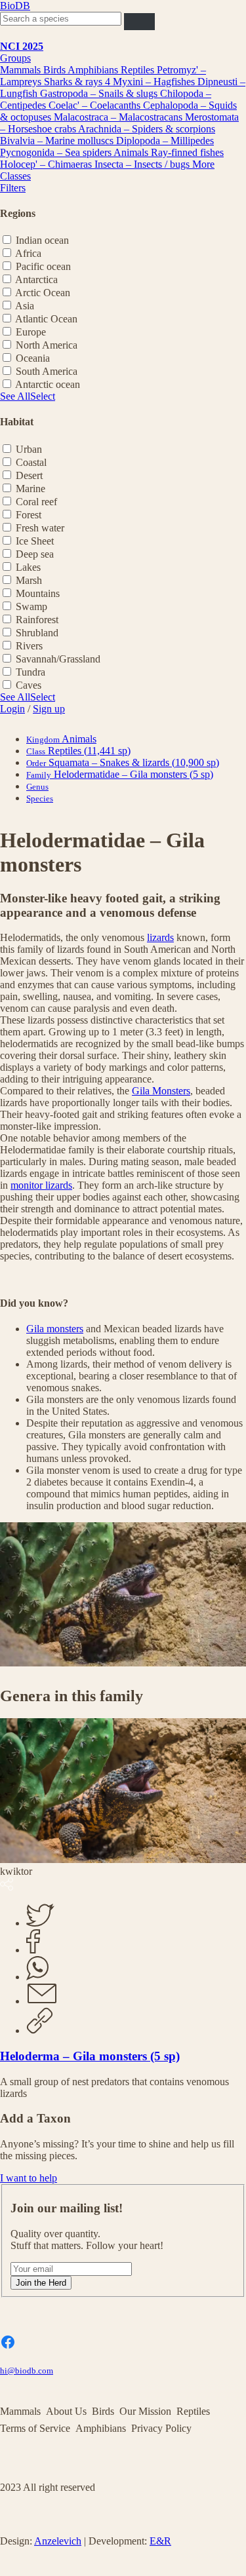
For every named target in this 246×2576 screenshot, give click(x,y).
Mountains (38, 593)
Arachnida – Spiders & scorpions (147, 129)
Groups (15, 58)
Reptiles (139, 70)
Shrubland (37, 633)
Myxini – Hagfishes (155, 82)
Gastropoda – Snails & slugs (100, 93)
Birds (55, 70)
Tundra (31, 672)
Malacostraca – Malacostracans (119, 117)
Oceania (33, 358)
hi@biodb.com (27, 2371)
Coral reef (36, 502)
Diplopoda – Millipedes (165, 141)
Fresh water (40, 528)
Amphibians (94, 70)
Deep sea (35, 554)
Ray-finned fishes (187, 152)
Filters (13, 188)
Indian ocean (42, 240)
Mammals (22, 70)
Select (43, 396)
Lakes (28, 567)
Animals (132, 152)
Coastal (31, 462)
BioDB (15, 6)
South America (47, 371)
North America (47, 345)
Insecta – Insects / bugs (143, 164)
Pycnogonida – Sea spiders (57, 152)
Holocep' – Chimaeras (47, 164)
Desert (29, 475)
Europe (31, 332)
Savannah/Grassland (58, 659)
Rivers (29, 646)
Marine (31, 489)
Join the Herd (41, 2283)
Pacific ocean (43, 266)
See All (15, 396)
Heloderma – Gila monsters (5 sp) (90, 2056)
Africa (28, 253)
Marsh (29, 580)
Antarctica (36, 279)
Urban (29, 449)
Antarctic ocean (48, 384)
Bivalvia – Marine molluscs (58, 141)
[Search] (139, 21)
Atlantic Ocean (46, 319)
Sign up (49, 709)
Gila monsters (55, 1329)
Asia (25, 306)
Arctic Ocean (43, 293)
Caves (29, 685)
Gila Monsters (161, 1091)
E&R (160, 2541)
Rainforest (37, 620)
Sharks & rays (74, 82)
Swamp (31, 606)
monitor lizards (41, 1185)
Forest (29, 515)
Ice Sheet (35, 541)
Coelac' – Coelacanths (96, 105)
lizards (160, 937)
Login (12, 709)
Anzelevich (58, 2541)
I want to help (29, 2178)
